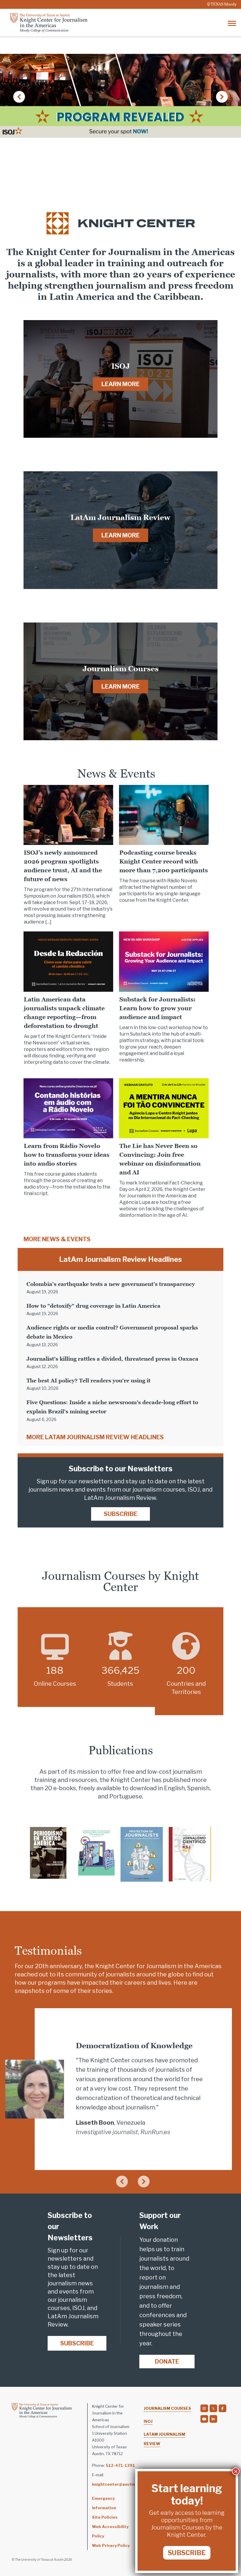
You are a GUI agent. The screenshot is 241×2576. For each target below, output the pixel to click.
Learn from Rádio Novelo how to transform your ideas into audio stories (67, 1155)
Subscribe (120, 1514)
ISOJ (148, 2421)
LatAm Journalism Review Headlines (120, 1259)
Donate (167, 2362)
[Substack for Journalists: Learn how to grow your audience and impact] (164, 961)
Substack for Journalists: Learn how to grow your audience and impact (157, 1008)
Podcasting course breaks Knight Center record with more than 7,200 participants (164, 861)
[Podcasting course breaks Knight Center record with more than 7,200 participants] (164, 814)
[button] (19, 97)
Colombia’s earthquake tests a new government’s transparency (111, 1284)
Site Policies (105, 2517)
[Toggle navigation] (232, 23)
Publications (121, 1750)
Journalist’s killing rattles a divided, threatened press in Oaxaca (112, 1359)
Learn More (120, 384)
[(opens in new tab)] (48, 1852)
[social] (204, 2408)
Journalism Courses (167, 2408)
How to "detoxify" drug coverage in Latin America (93, 1306)
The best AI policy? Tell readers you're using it (88, 1381)
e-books (65, 1788)
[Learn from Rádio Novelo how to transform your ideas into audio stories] (68, 1108)
